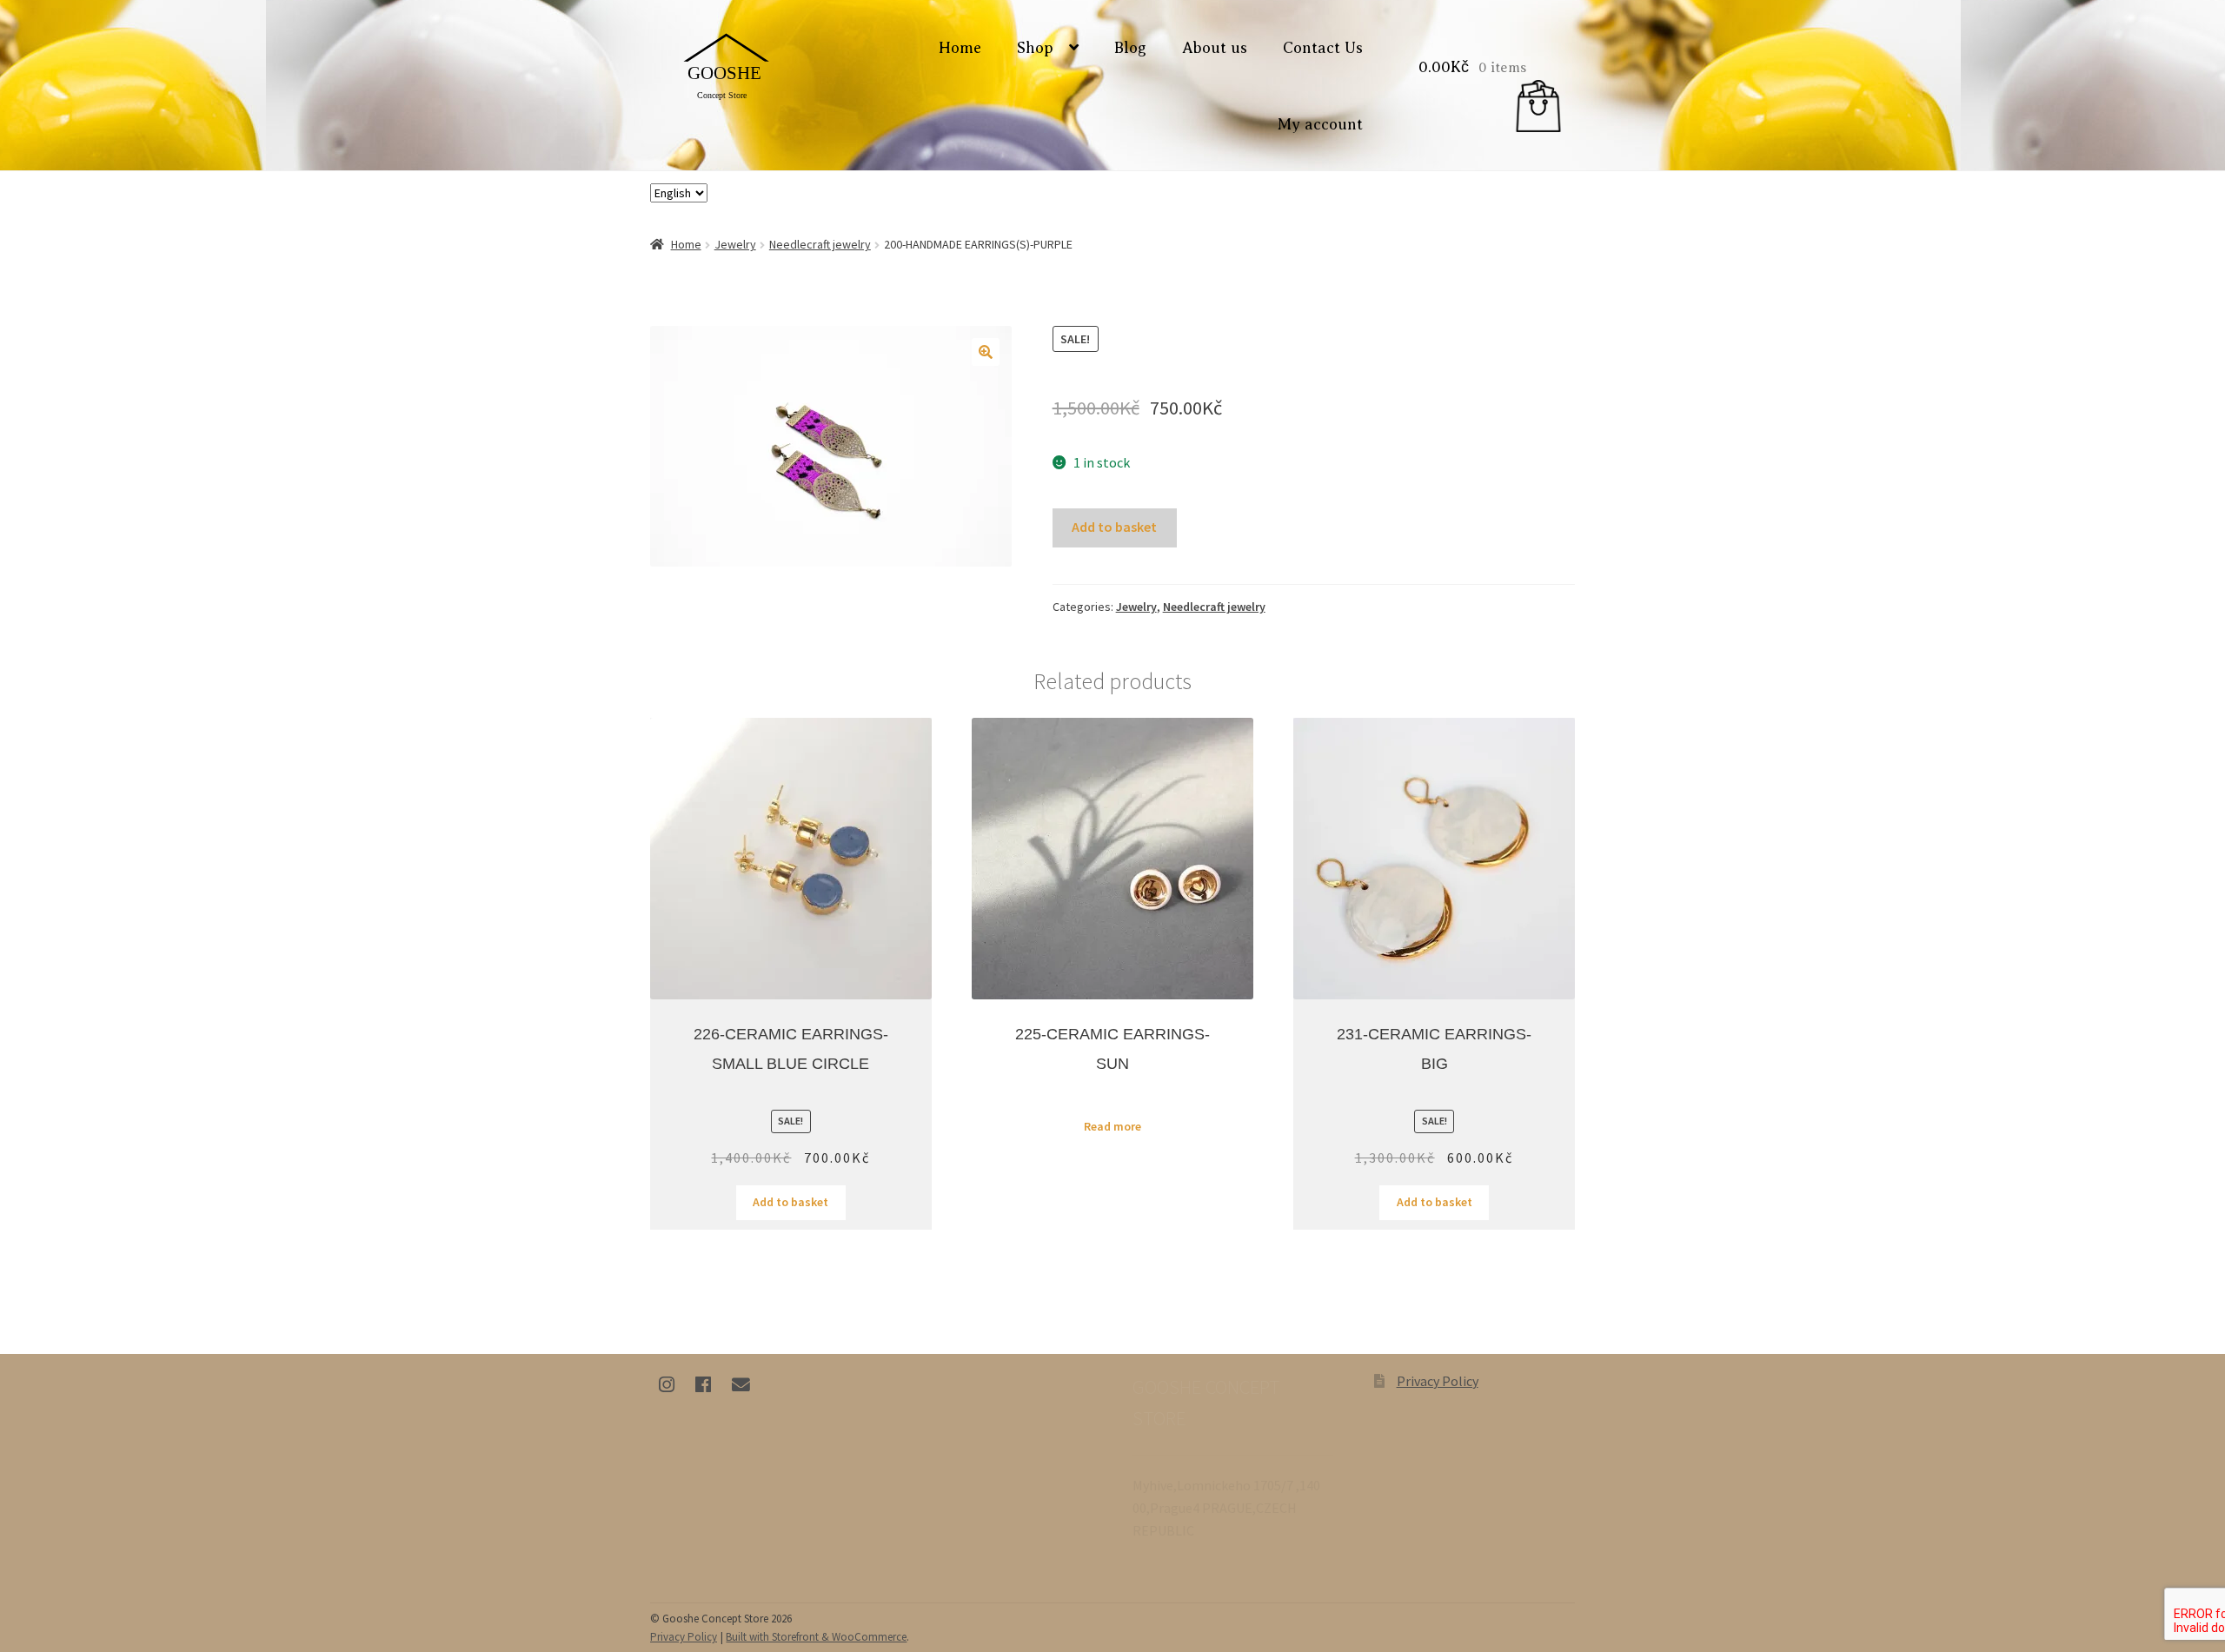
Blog (1130, 48)
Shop (1035, 48)
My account (1320, 124)
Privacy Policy (1438, 1381)
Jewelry (735, 244)
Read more (1112, 1126)
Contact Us (1323, 48)
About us (1215, 48)
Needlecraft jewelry (820, 244)
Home (960, 48)
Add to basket (1114, 527)
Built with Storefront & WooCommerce (816, 1637)
